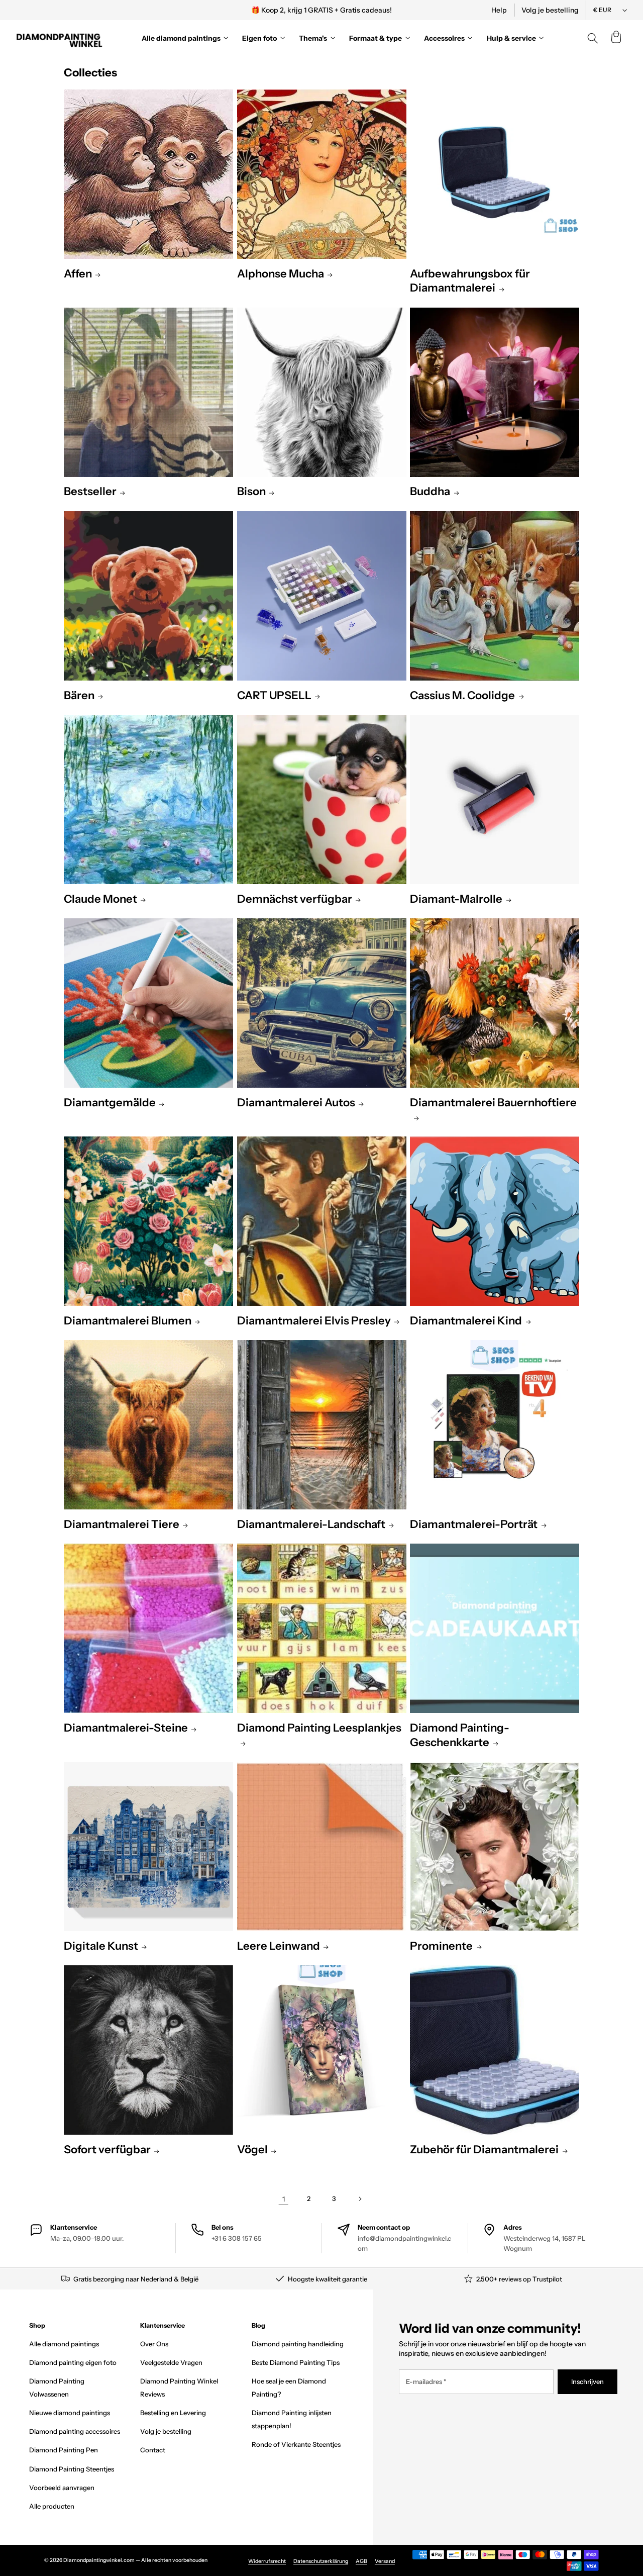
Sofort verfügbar (107, 2150)
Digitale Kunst (101, 1946)
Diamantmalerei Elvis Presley (314, 1321)
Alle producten (52, 2506)
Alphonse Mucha (281, 274)
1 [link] (284, 2199)
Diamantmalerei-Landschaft (311, 1524)
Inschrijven (587, 2381)
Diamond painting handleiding (298, 2344)
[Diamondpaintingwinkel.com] (60, 38)
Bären (79, 695)
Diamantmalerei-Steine (126, 1728)
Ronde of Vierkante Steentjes (296, 2444)
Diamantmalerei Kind (466, 1321)
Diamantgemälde (110, 1103)
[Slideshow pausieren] (459, 10)
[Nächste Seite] (359, 2199)
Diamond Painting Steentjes (72, 2469)
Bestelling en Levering (173, 2413)
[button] (616, 38)
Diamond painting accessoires (75, 2431)
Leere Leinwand (279, 1946)
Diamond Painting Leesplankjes (319, 1728)
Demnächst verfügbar (295, 899)
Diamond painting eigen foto (73, 2362)
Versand (385, 2561)
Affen (78, 274)
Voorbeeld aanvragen (62, 2488)
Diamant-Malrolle (456, 899)
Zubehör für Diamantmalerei (484, 2150)
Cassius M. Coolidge (462, 695)
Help (499, 10)
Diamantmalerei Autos (296, 1103)
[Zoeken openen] (593, 38)
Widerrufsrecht (267, 2561)
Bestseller (90, 491)
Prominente (441, 1946)
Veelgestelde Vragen (171, 2362)
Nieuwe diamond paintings (70, 2413)
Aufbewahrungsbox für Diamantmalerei (470, 281)
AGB (361, 2561)
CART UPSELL (274, 695)
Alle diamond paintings (64, 2344)
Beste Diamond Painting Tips (296, 2362)
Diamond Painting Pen (64, 2450)
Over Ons (154, 2344)
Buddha (430, 491)
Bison (251, 491)
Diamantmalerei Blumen (128, 1321)
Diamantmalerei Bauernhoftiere (493, 1103)
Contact (153, 2450)
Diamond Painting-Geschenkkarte (460, 1735)
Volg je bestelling (550, 10)
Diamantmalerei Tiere (122, 1524)
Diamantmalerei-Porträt (474, 1524)
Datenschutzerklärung (321, 2561)
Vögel (252, 2150)
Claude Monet (100, 899)
